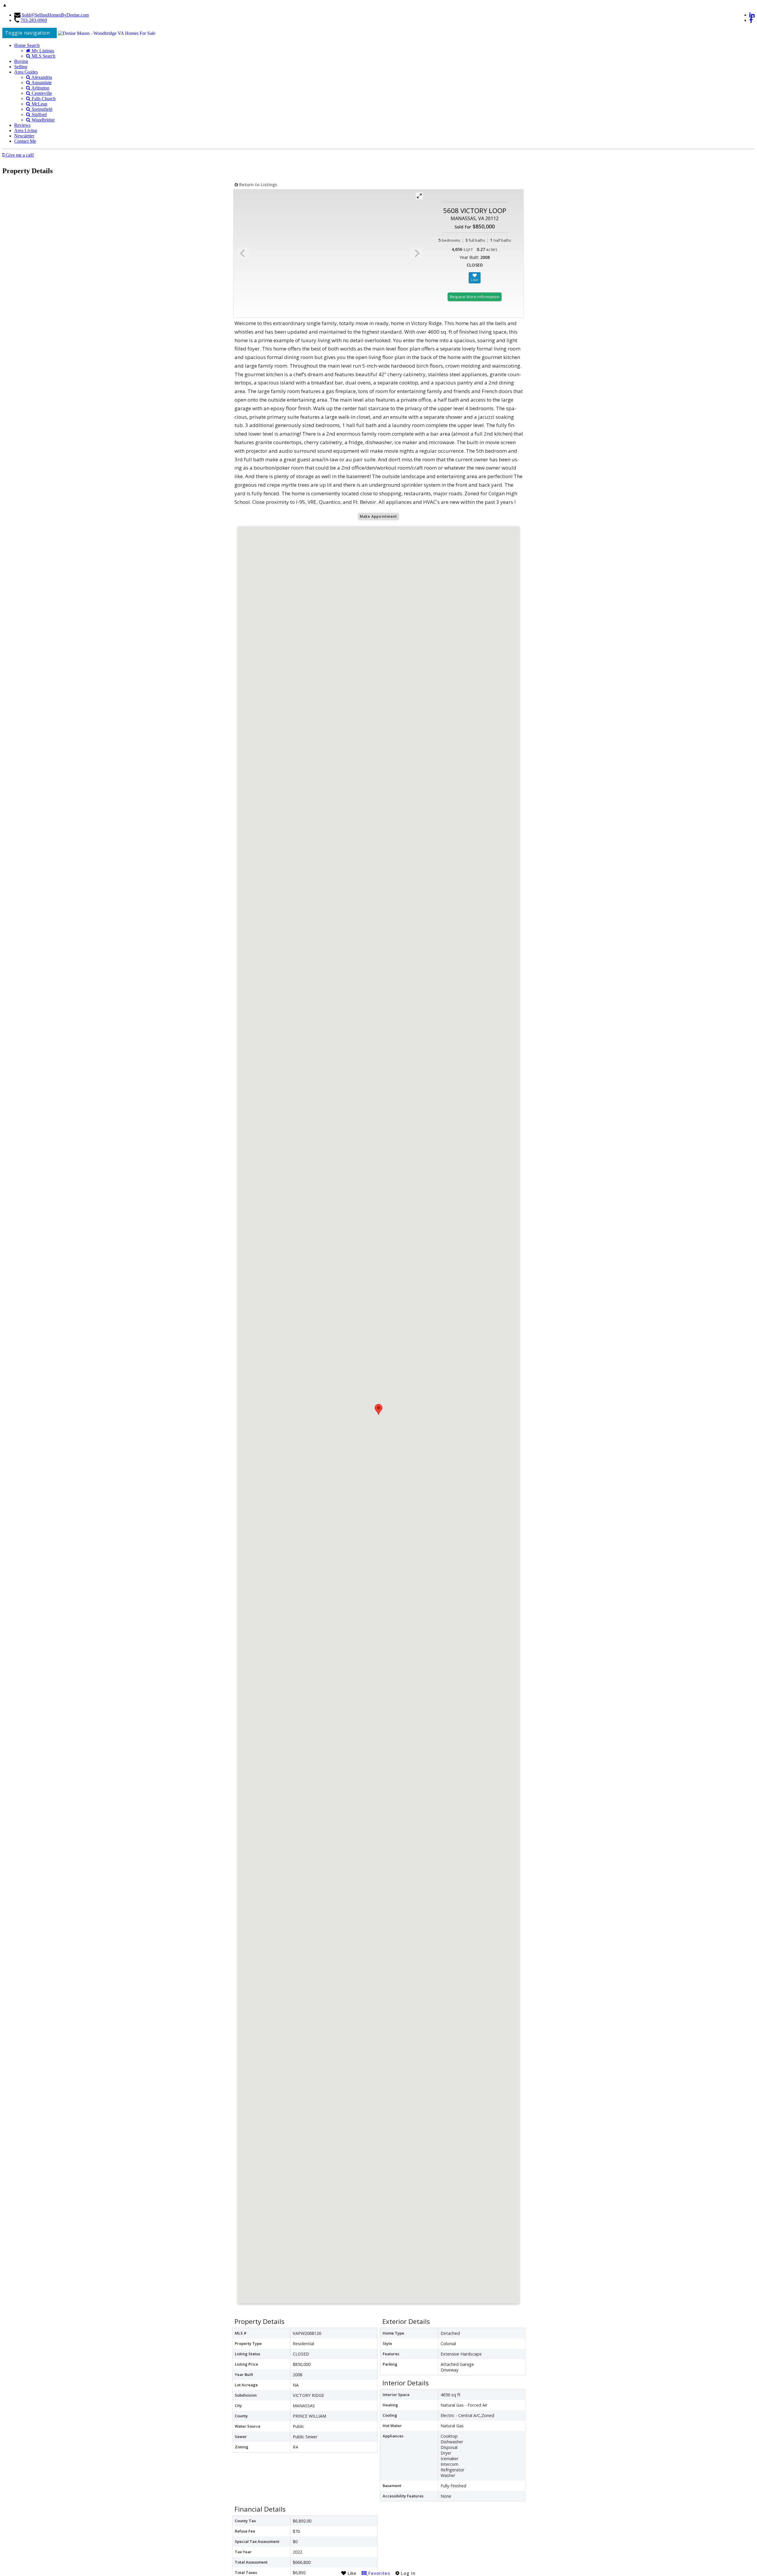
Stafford (39, 115)
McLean (39, 104)
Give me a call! (19, 155)
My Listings (42, 51)
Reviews (22, 125)
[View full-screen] (419, 196)
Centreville (41, 93)
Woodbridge (43, 120)
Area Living (26, 130)
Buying (21, 61)
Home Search (27, 45)
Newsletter (24, 136)
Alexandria (41, 77)
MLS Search (43, 56)
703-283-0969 (34, 20)
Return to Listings (258, 185)
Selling (21, 67)
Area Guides (26, 72)
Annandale (41, 83)
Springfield (41, 109)
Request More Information (475, 297)
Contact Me (25, 141)
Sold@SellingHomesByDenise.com (55, 15)
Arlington (40, 88)
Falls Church (43, 99)
